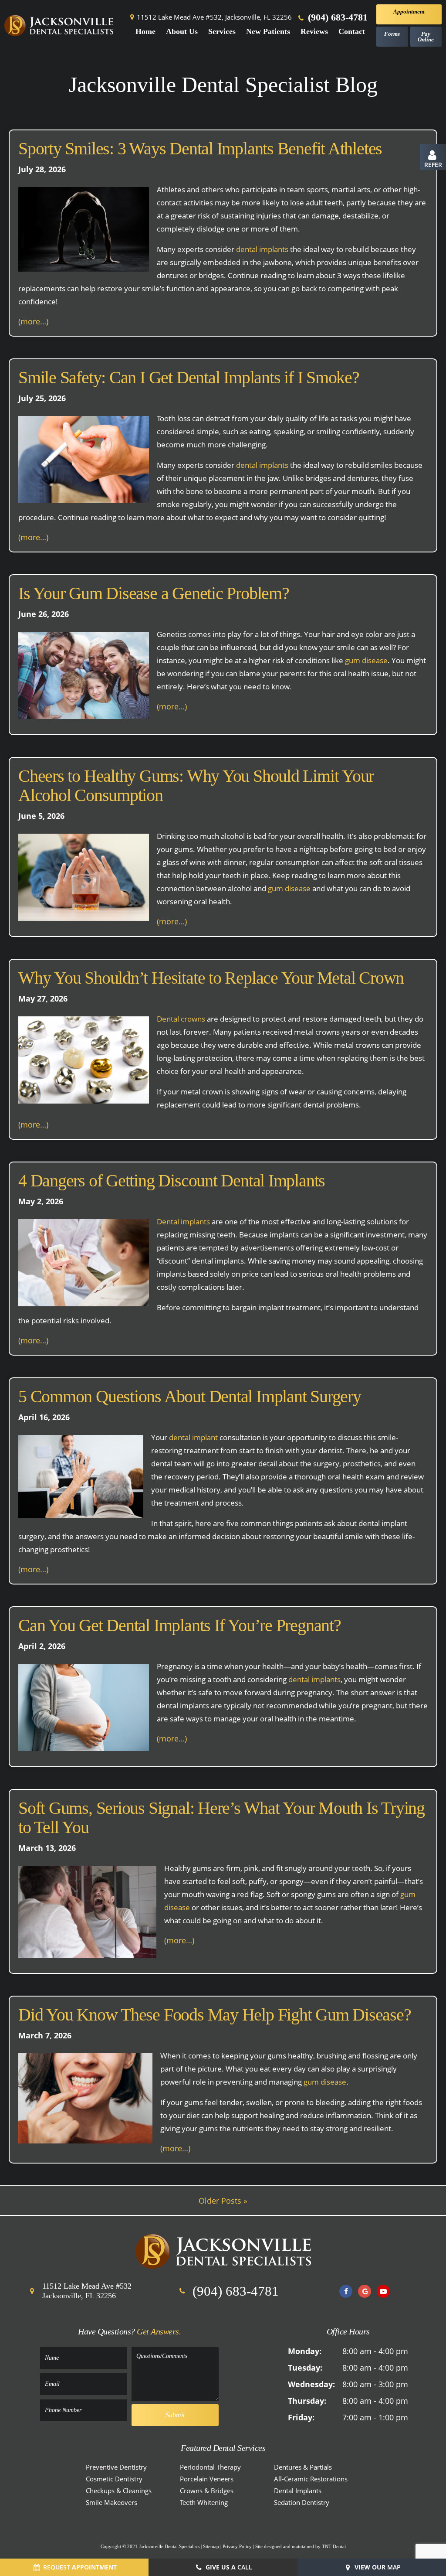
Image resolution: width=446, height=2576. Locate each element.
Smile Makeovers (111, 2502)
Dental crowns (181, 1019)
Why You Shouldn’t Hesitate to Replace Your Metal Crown (211, 978)
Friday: (301, 2417)
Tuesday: (305, 2368)
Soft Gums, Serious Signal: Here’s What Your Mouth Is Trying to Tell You (221, 1818)
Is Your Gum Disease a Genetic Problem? (154, 593)
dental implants (262, 249)
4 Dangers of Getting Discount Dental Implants (172, 1181)
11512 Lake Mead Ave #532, (214, 17)
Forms (392, 34)
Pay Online (426, 37)
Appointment (409, 12)
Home (145, 31)
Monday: (305, 2351)
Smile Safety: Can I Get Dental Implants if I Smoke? (189, 378)
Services (222, 31)
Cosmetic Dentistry (114, 2479)
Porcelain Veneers (207, 2479)
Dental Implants (298, 2491)
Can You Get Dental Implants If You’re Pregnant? (180, 1625)
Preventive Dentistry (116, 2467)
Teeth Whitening (204, 2502)
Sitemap (211, 2546)
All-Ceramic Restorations (311, 2479)
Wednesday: (311, 2384)
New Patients (268, 31)
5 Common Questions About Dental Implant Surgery (190, 1397)
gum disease (366, 660)
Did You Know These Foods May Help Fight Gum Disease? (215, 2015)
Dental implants (183, 1222)
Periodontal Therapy (210, 2467)
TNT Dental (334, 2546)
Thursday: (307, 2401)
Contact (352, 31)
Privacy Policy (237, 2546)
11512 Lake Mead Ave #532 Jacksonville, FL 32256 (87, 2291)
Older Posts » (223, 2201)
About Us (182, 31)
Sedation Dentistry (302, 2502)
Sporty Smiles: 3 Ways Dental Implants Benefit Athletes (200, 149)
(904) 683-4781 (336, 17)
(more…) (33, 321)
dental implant (193, 1437)
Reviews (314, 31)
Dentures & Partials (303, 2467)
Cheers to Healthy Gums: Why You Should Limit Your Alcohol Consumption (196, 786)
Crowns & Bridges (207, 2491)
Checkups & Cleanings (119, 2491)
